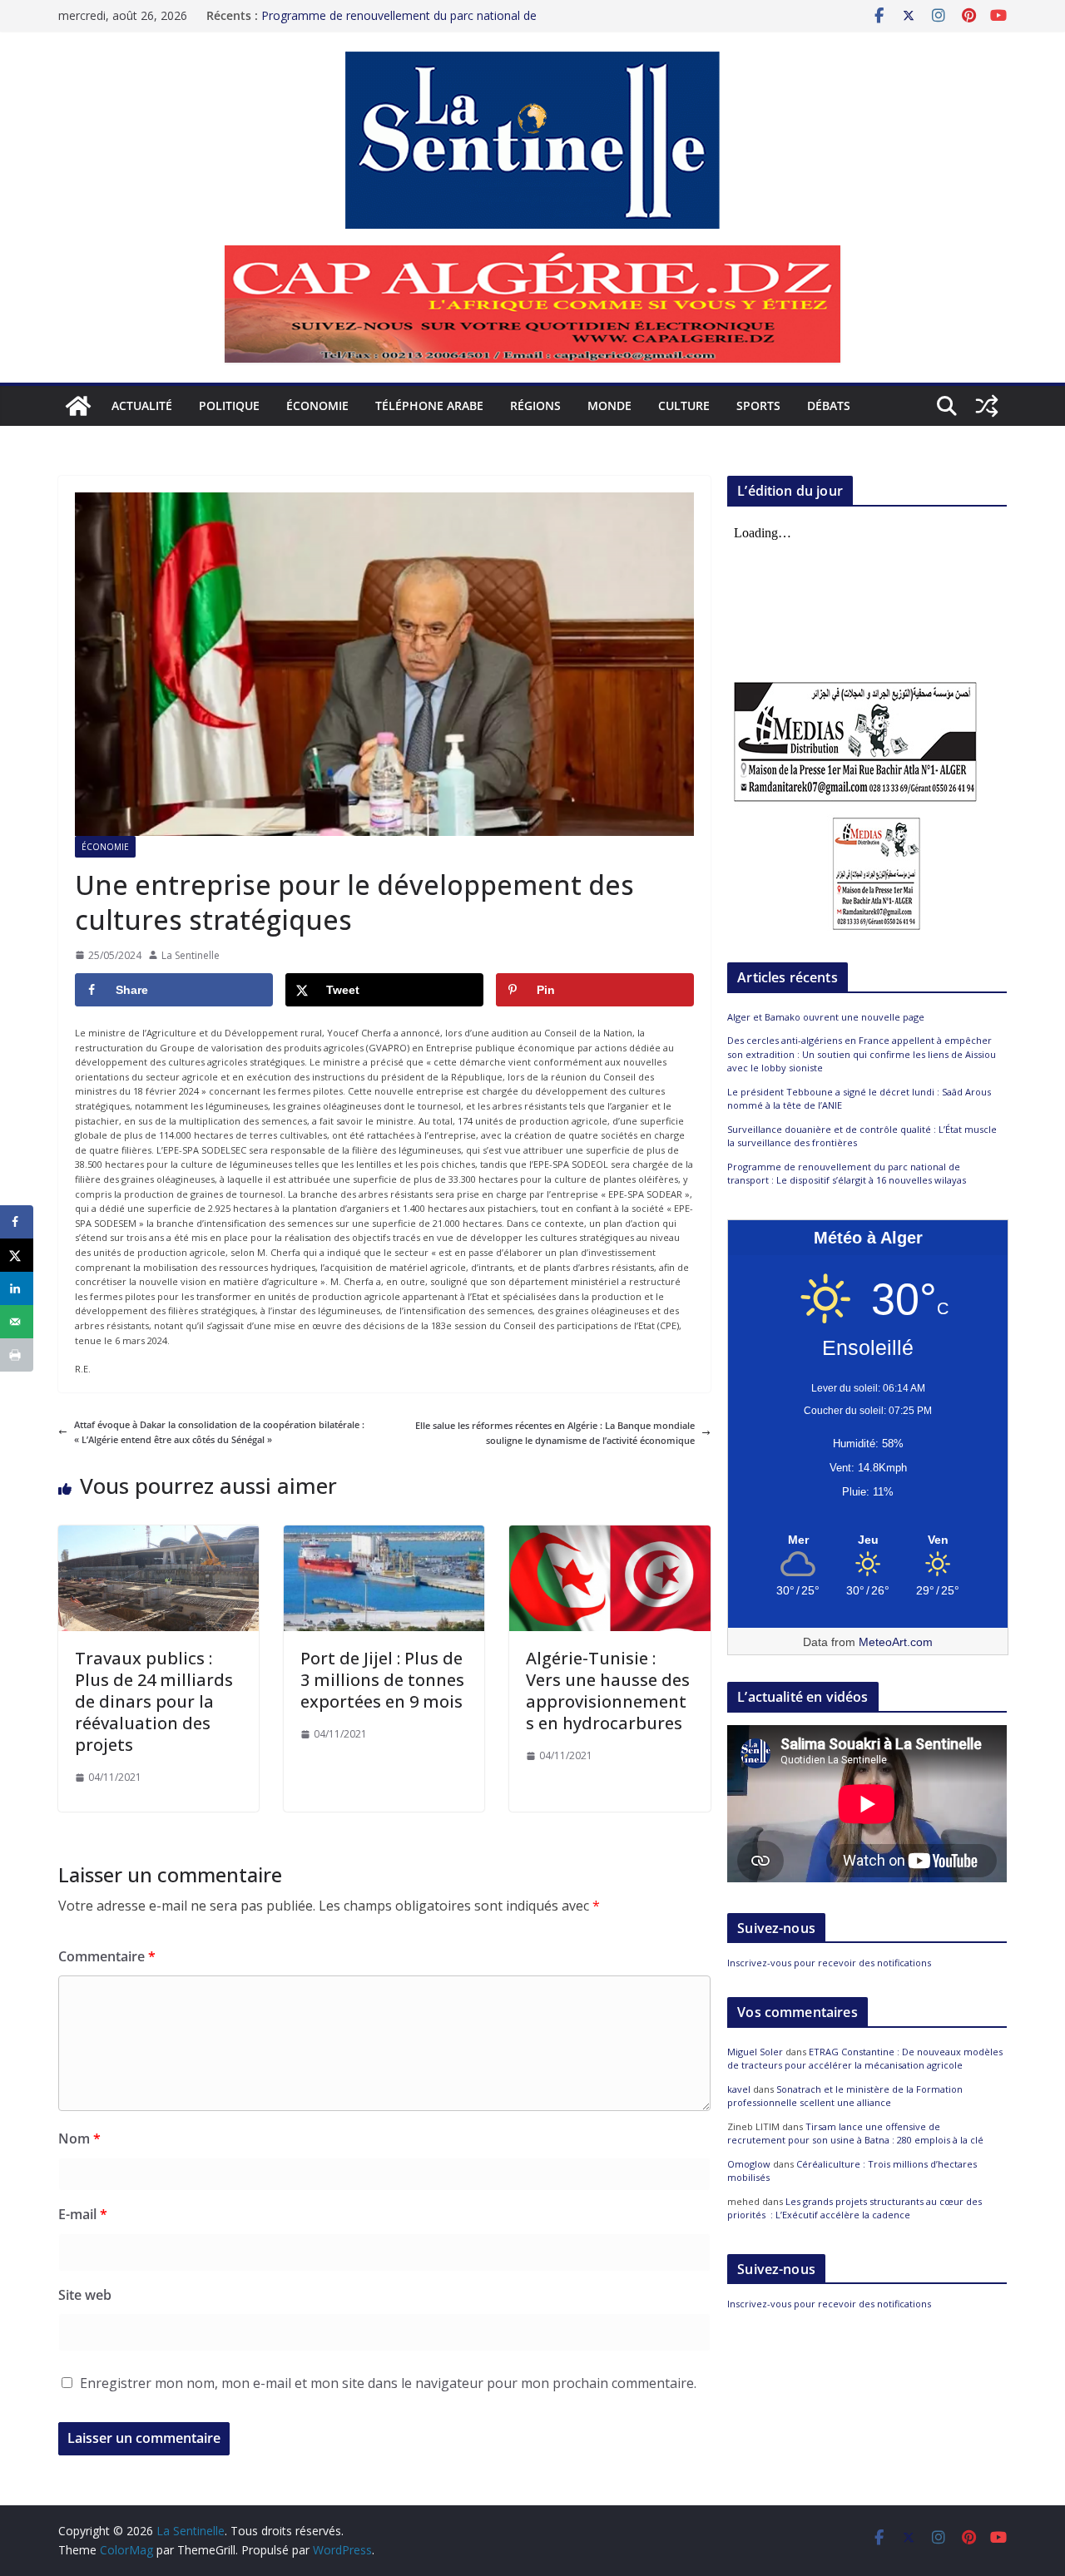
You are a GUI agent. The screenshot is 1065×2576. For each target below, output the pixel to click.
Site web (85, 2295)
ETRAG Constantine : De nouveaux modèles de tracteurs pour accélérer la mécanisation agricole (865, 2059)
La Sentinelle (191, 955)
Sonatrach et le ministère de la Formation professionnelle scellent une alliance (845, 2096)
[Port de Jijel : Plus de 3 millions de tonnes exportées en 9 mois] (384, 1533)
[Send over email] (17, 1322)
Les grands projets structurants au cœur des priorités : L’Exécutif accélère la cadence (854, 2208)
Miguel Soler (755, 2052)
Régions (535, 405)
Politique (229, 405)
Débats (829, 405)
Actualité (142, 405)
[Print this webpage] (17, 1355)
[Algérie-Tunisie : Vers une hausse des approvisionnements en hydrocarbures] (609, 1533)
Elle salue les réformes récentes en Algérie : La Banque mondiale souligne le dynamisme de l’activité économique (555, 1433)
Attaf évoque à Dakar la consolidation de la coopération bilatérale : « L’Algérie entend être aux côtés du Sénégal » (219, 1432)
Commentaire (107, 1956)
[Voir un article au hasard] (987, 406)
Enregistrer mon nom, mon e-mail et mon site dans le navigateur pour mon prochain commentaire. (388, 2383)
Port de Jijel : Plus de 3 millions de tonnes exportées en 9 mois (382, 1680)
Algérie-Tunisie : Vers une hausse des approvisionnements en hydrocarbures (608, 1691)
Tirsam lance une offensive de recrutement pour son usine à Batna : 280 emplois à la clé (855, 2133)
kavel (739, 2089)
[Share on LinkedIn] (17, 1288)
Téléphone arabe (429, 405)
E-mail (83, 2214)
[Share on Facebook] (17, 1222)
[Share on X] (17, 1255)
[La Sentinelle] (78, 406)
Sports (758, 405)
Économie (317, 405)
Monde (609, 405)
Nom (79, 2138)
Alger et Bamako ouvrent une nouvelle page (826, 1017)
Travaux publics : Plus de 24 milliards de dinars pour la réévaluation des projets (154, 1701)
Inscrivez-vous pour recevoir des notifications (829, 1963)
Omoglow (749, 2164)
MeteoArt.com (896, 1642)
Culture (684, 405)
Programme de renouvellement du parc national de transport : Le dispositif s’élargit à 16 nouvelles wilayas (847, 1174)
